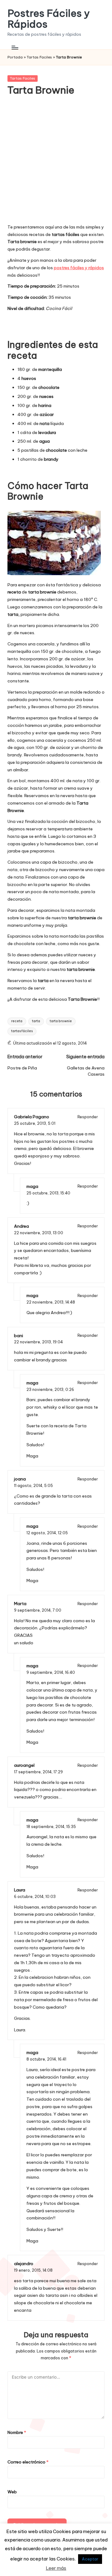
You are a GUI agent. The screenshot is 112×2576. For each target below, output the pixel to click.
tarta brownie (61, 1021)
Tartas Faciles (39, 57)
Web (12, 2492)
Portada (15, 57)
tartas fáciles (22, 1031)
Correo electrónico (28, 2462)
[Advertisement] (56, 164)
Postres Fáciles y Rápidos (49, 19)
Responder (88, 1117)
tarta (36, 1021)
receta (17, 1021)
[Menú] (15, 47)
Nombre (17, 2432)
